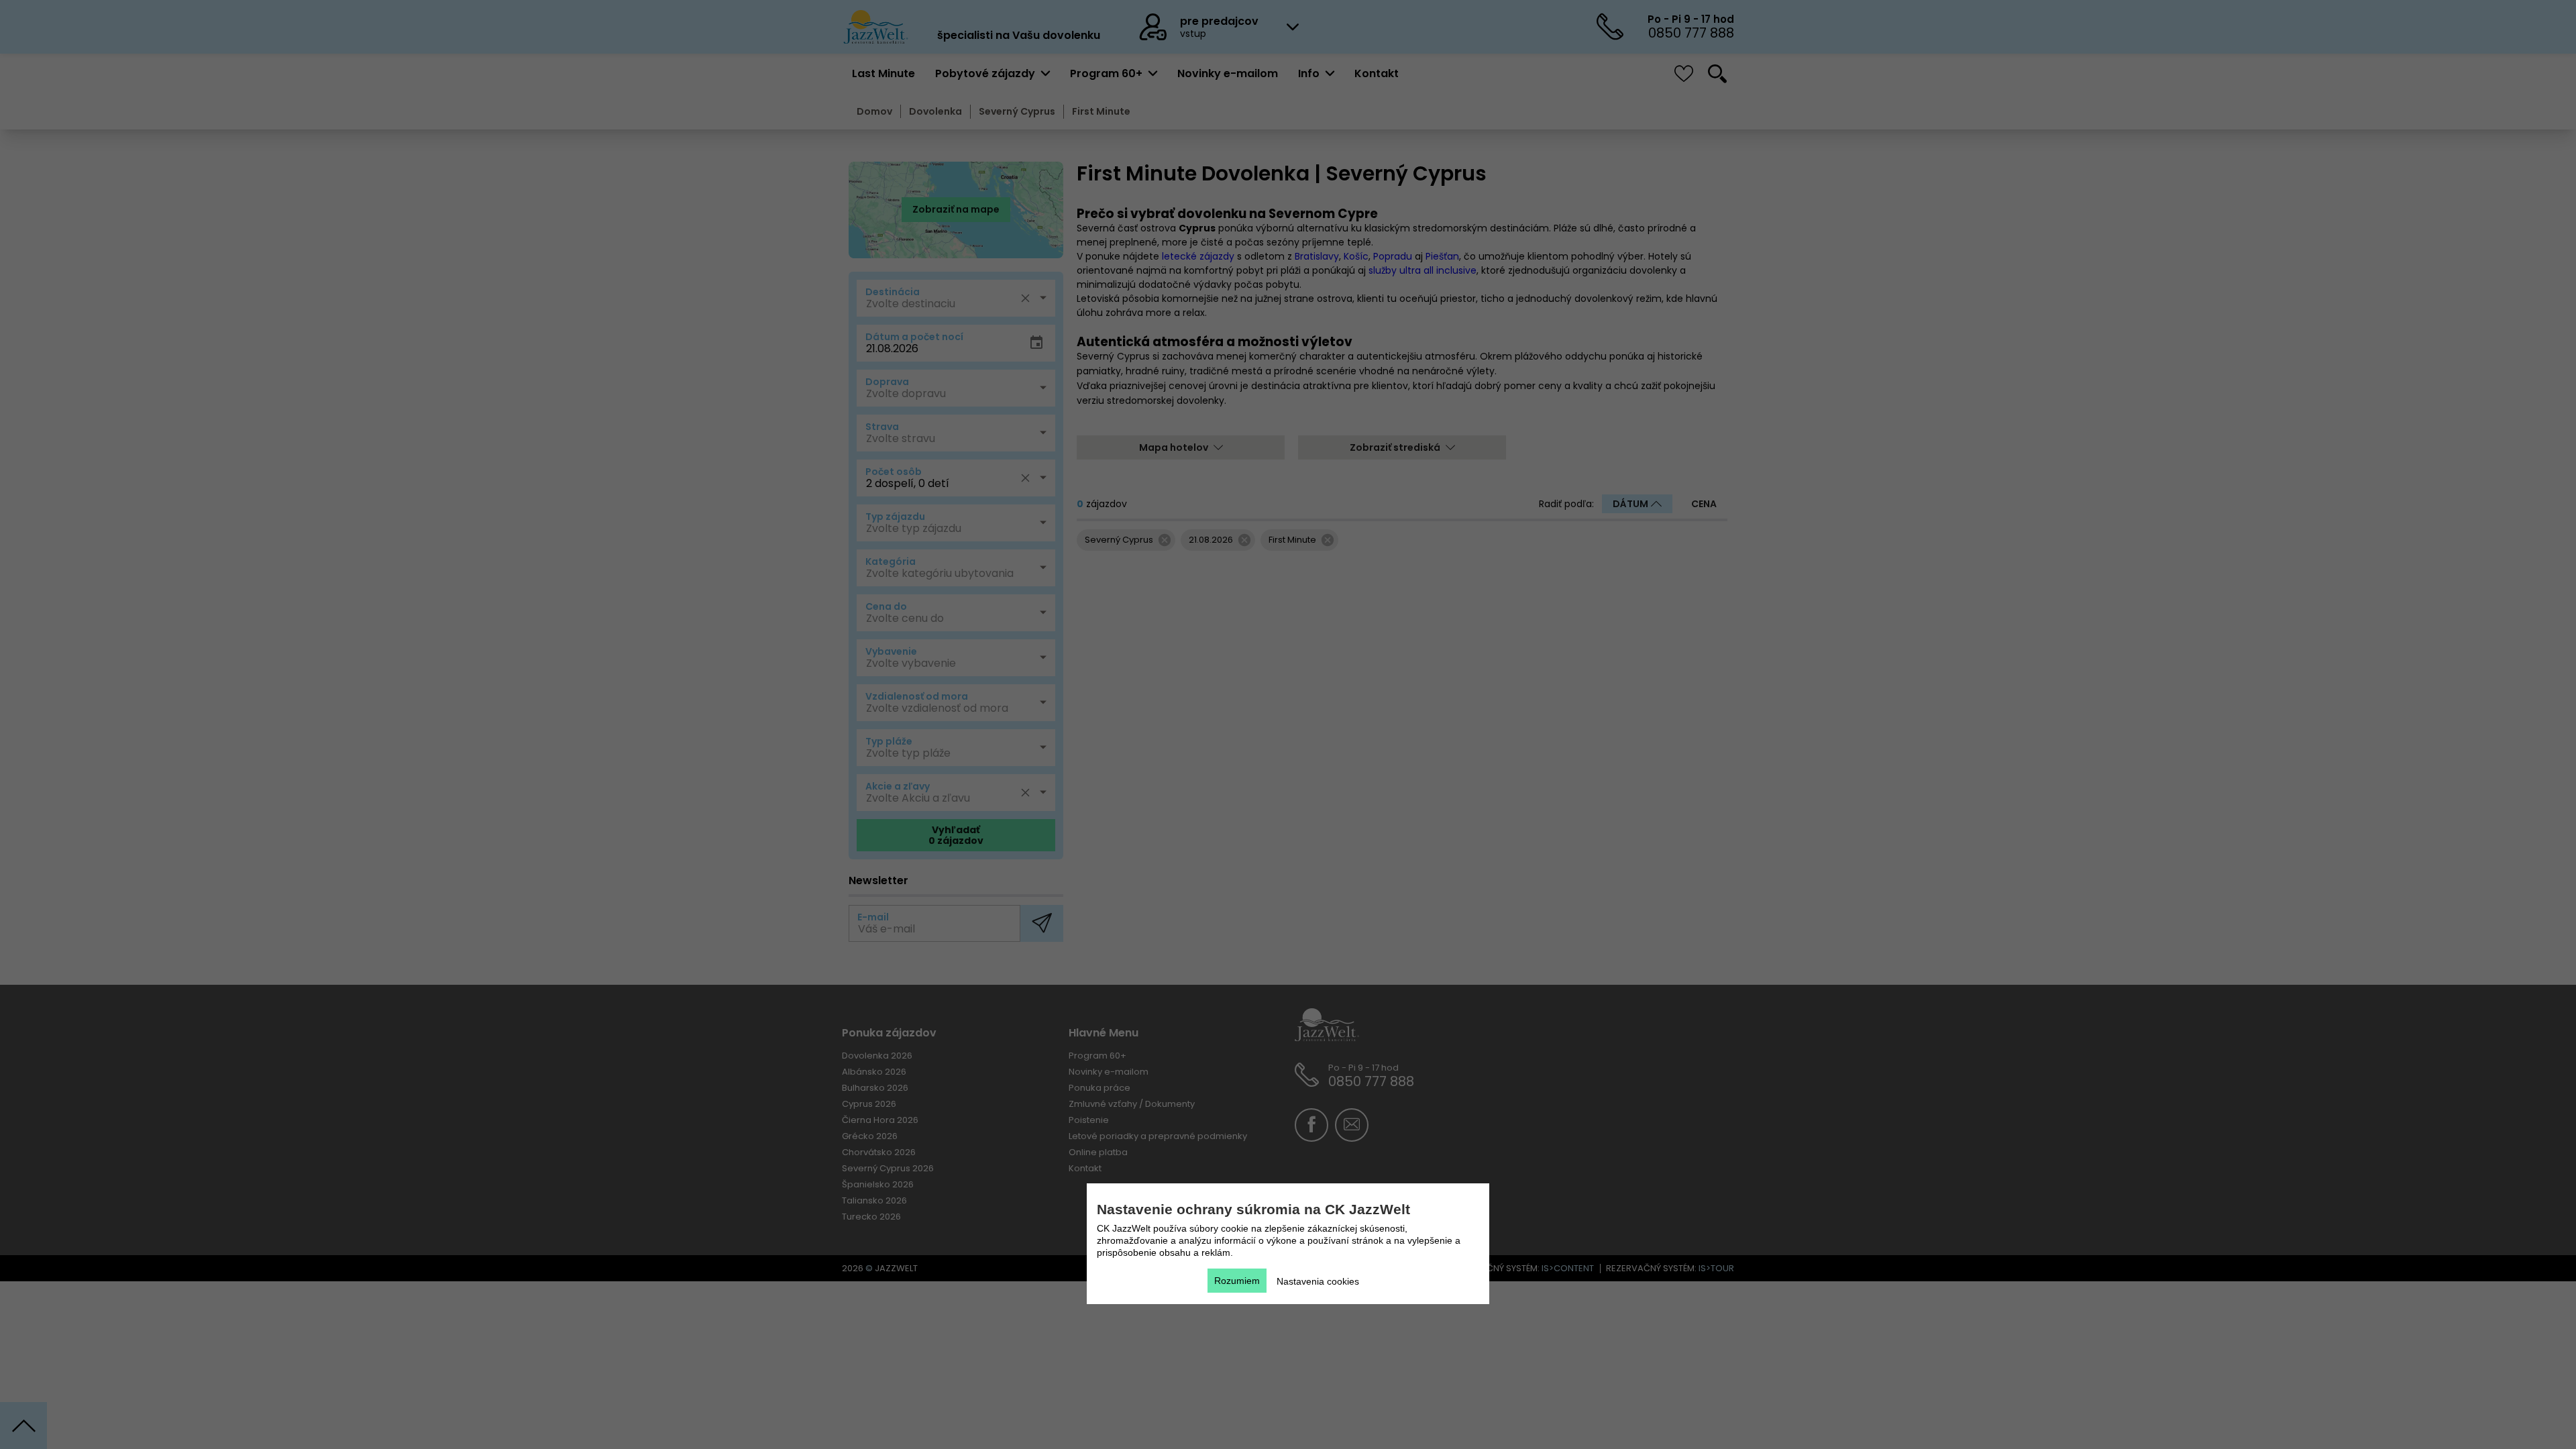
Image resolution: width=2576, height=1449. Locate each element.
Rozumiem (1237, 1281)
